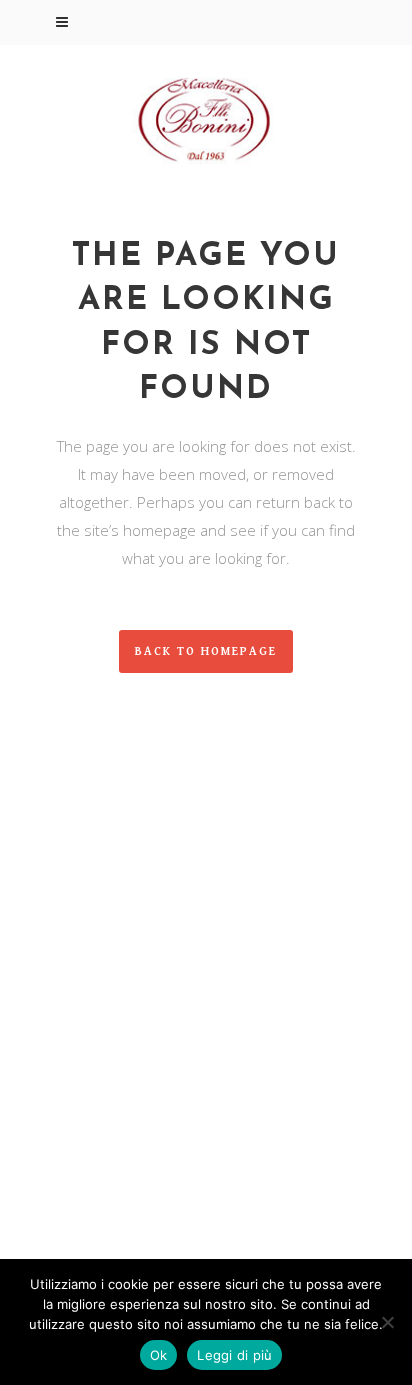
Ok (159, 1355)
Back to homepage (206, 651)
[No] (387, 1322)
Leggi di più (234, 1355)
